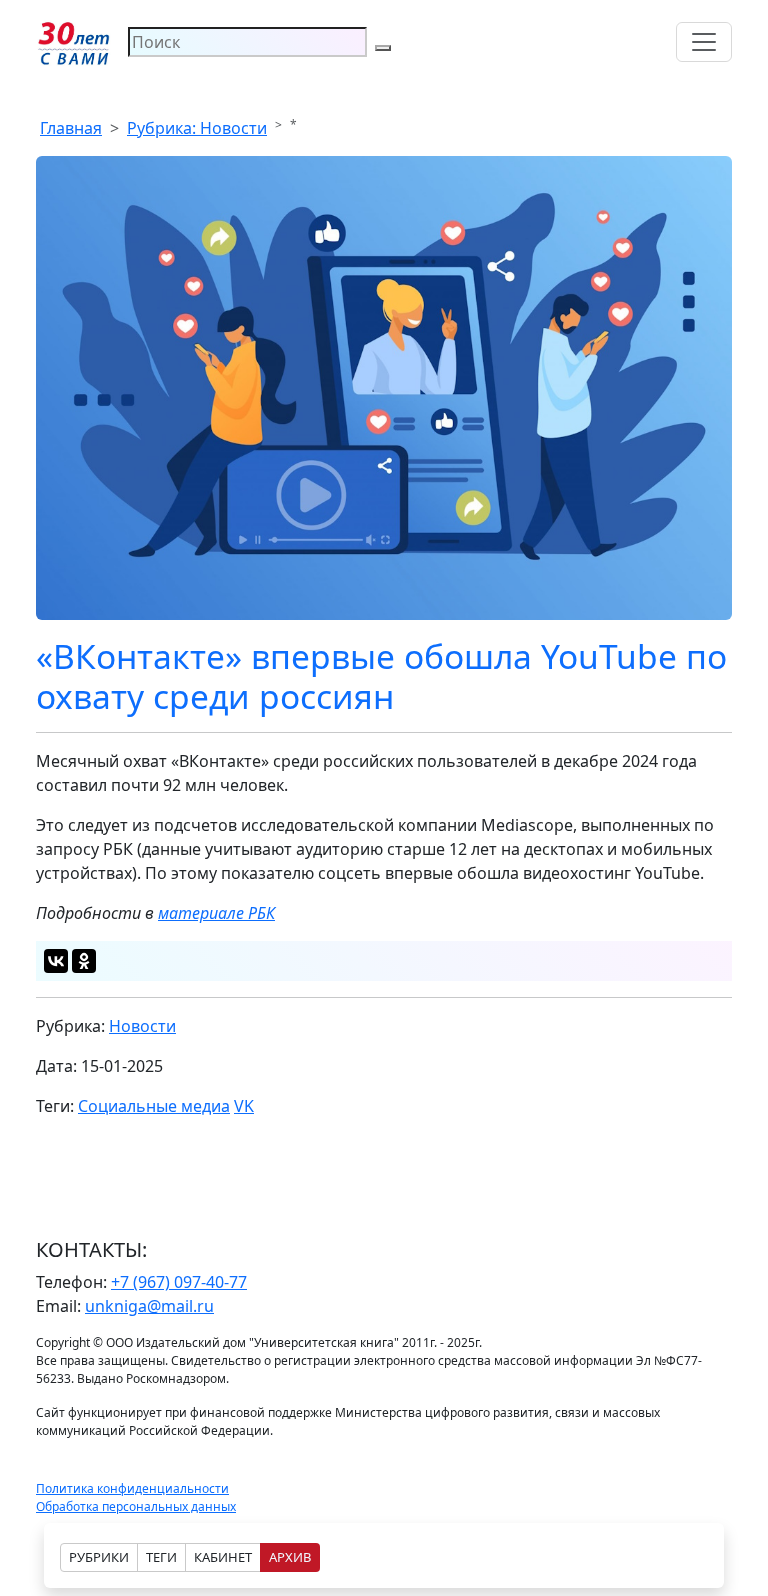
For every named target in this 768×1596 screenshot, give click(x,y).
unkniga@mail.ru (149, 1306)
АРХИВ (290, 1557)
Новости (142, 1026)
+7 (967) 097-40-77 (179, 1282)
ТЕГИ (161, 1557)
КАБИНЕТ (223, 1557)
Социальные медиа (154, 1106)
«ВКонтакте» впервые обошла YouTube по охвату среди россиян (381, 676)
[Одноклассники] (84, 961)
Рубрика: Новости (197, 128)
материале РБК (216, 913)
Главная (71, 128)
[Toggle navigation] (704, 42)
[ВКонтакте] (56, 961)
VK (244, 1106)
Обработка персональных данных (136, 1506)
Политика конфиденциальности (132, 1488)
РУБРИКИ (99, 1557)
